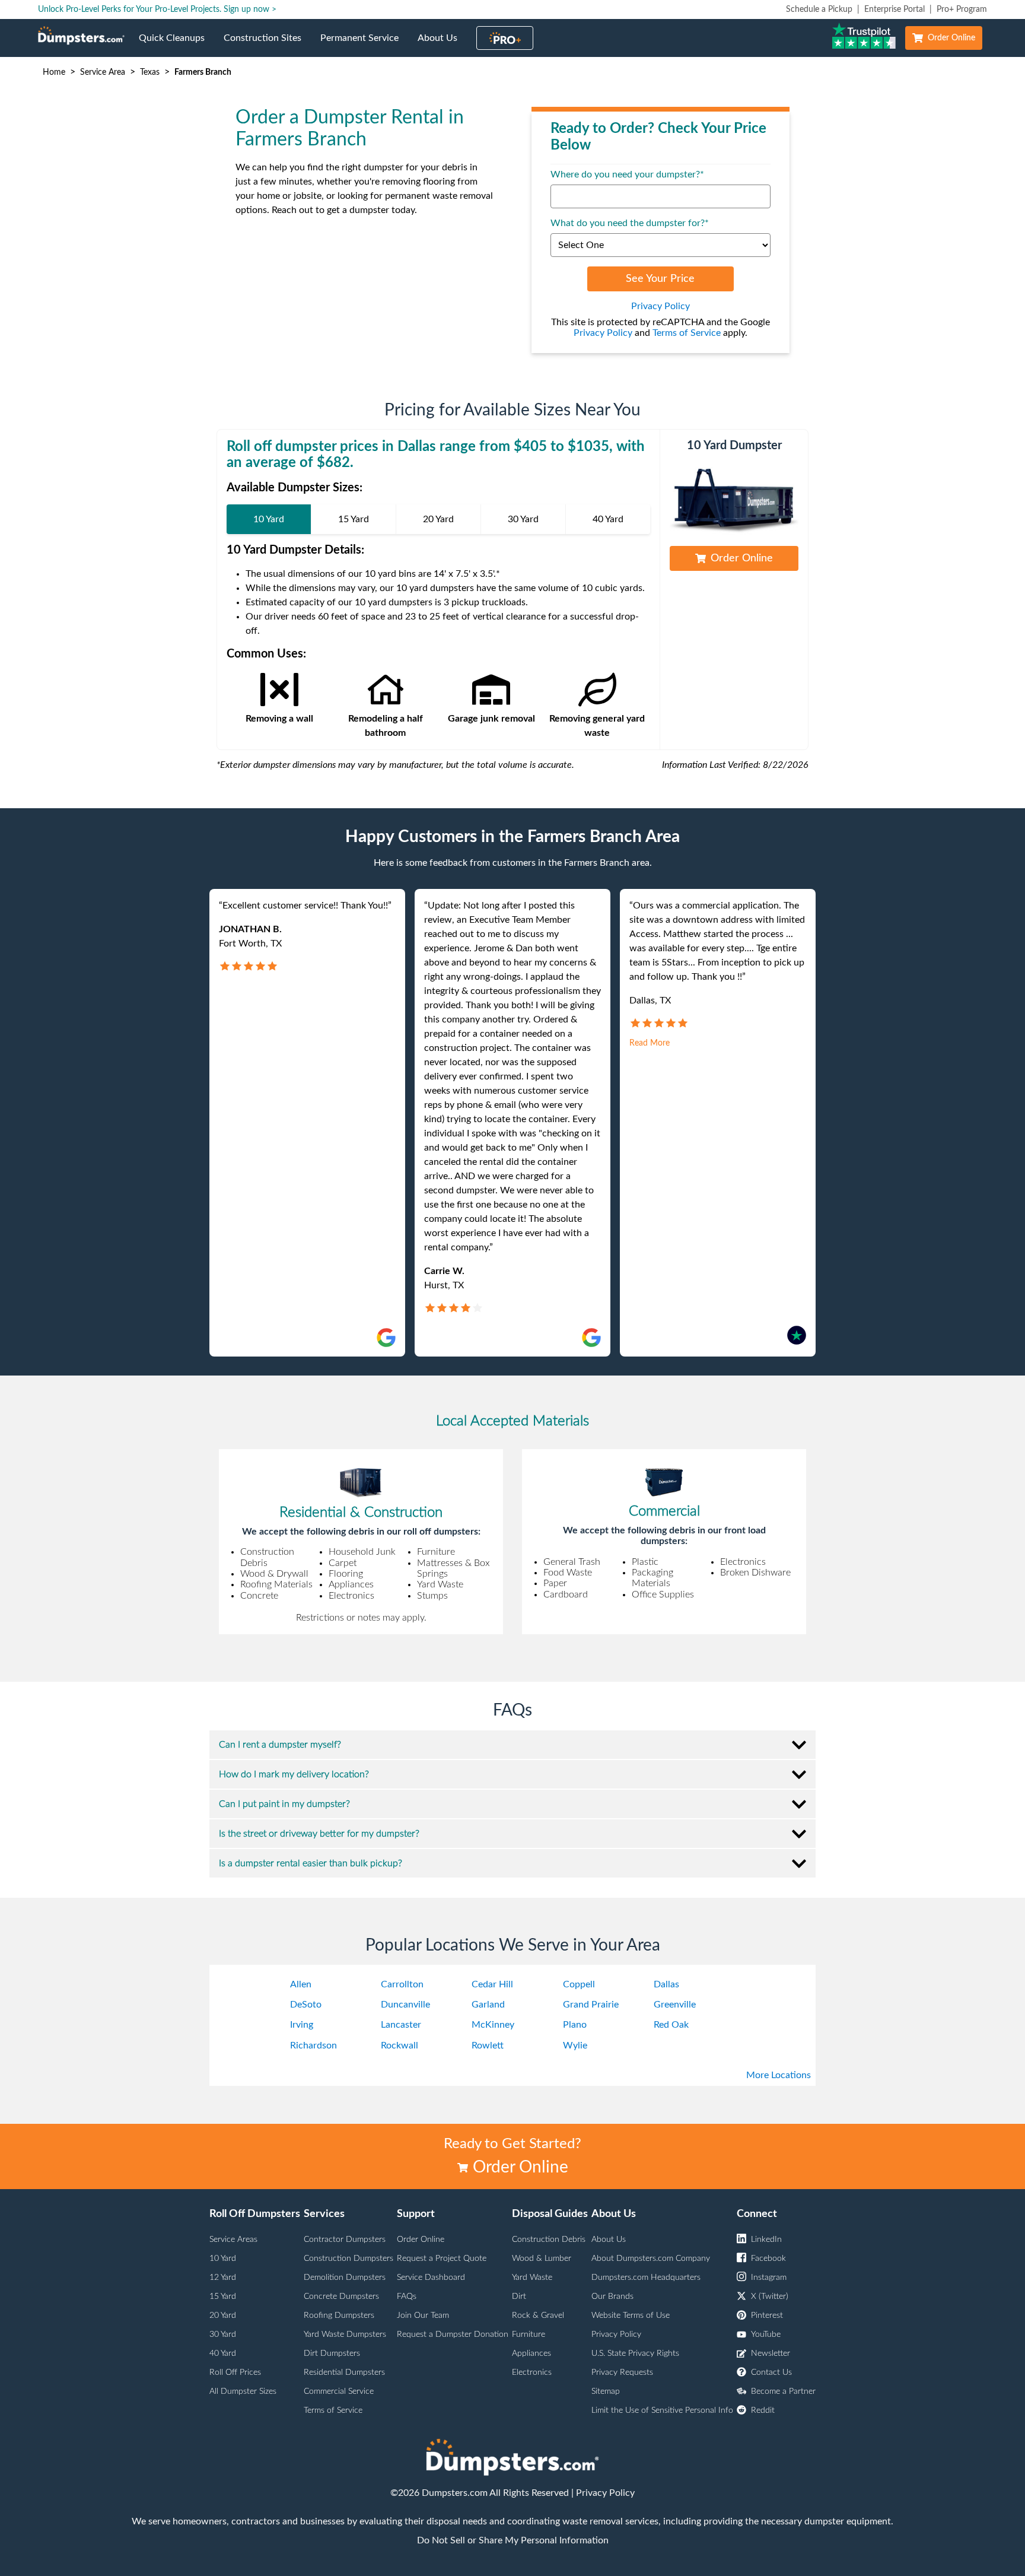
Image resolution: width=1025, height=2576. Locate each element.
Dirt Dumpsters (332, 2353)
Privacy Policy (660, 306)
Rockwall (400, 2045)
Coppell (579, 1984)
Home (54, 72)
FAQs (407, 2297)
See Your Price (660, 279)
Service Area (103, 72)
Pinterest (767, 2315)
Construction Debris (549, 2240)
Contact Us (771, 2372)
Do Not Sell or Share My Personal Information (513, 2540)
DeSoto (306, 2005)
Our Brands (612, 2297)
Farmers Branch (203, 72)
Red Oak (671, 2025)
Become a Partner (783, 2391)
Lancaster (401, 2025)
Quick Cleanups (176, 45)
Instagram (769, 2278)
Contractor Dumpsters (345, 2240)
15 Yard (223, 2297)
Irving (302, 2025)
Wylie (575, 2045)
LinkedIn (766, 2240)
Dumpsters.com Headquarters (646, 2278)
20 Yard (223, 2315)
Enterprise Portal (895, 9)
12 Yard (223, 2278)
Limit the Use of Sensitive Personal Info (662, 2410)
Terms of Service (687, 333)
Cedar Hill (492, 1984)
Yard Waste (532, 2278)
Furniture (529, 2334)
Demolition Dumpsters (345, 2278)
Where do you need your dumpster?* (627, 174)
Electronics (532, 2372)
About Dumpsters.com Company (651, 2259)
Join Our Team (423, 2315)
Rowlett (488, 2045)
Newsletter (771, 2353)
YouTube (766, 2334)
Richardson (313, 2045)
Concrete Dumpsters (341, 2297)
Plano (575, 2025)
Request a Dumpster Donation (453, 2334)
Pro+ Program (962, 9)
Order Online (951, 38)
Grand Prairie (591, 2005)
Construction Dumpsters (348, 2259)
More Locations (779, 2075)
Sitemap (606, 2391)
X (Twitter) (770, 2297)
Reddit (763, 2410)
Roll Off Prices (235, 2372)
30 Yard (223, 2334)
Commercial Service (339, 2391)
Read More (650, 1043)
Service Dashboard (431, 2278)
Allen (301, 1984)
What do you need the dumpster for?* (630, 223)
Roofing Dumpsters (339, 2315)
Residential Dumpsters (344, 2372)
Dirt (519, 2297)
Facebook (768, 2259)
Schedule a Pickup (819, 9)
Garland (488, 2005)
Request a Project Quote (442, 2259)
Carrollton (402, 1984)
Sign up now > (250, 9)
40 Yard (223, 2353)
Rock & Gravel (538, 2315)
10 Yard (223, 2259)
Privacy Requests (622, 2372)
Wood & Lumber (542, 2259)
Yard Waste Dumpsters (345, 2334)
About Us (442, 45)
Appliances (531, 2353)
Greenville (675, 2005)
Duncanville (405, 2005)
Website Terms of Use (631, 2315)
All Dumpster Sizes (243, 2391)
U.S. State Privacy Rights (635, 2353)
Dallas (666, 1984)
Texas (150, 72)
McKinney (493, 2025)
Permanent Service (364, 45)
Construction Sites (267, 45)
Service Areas (233, 2240)
